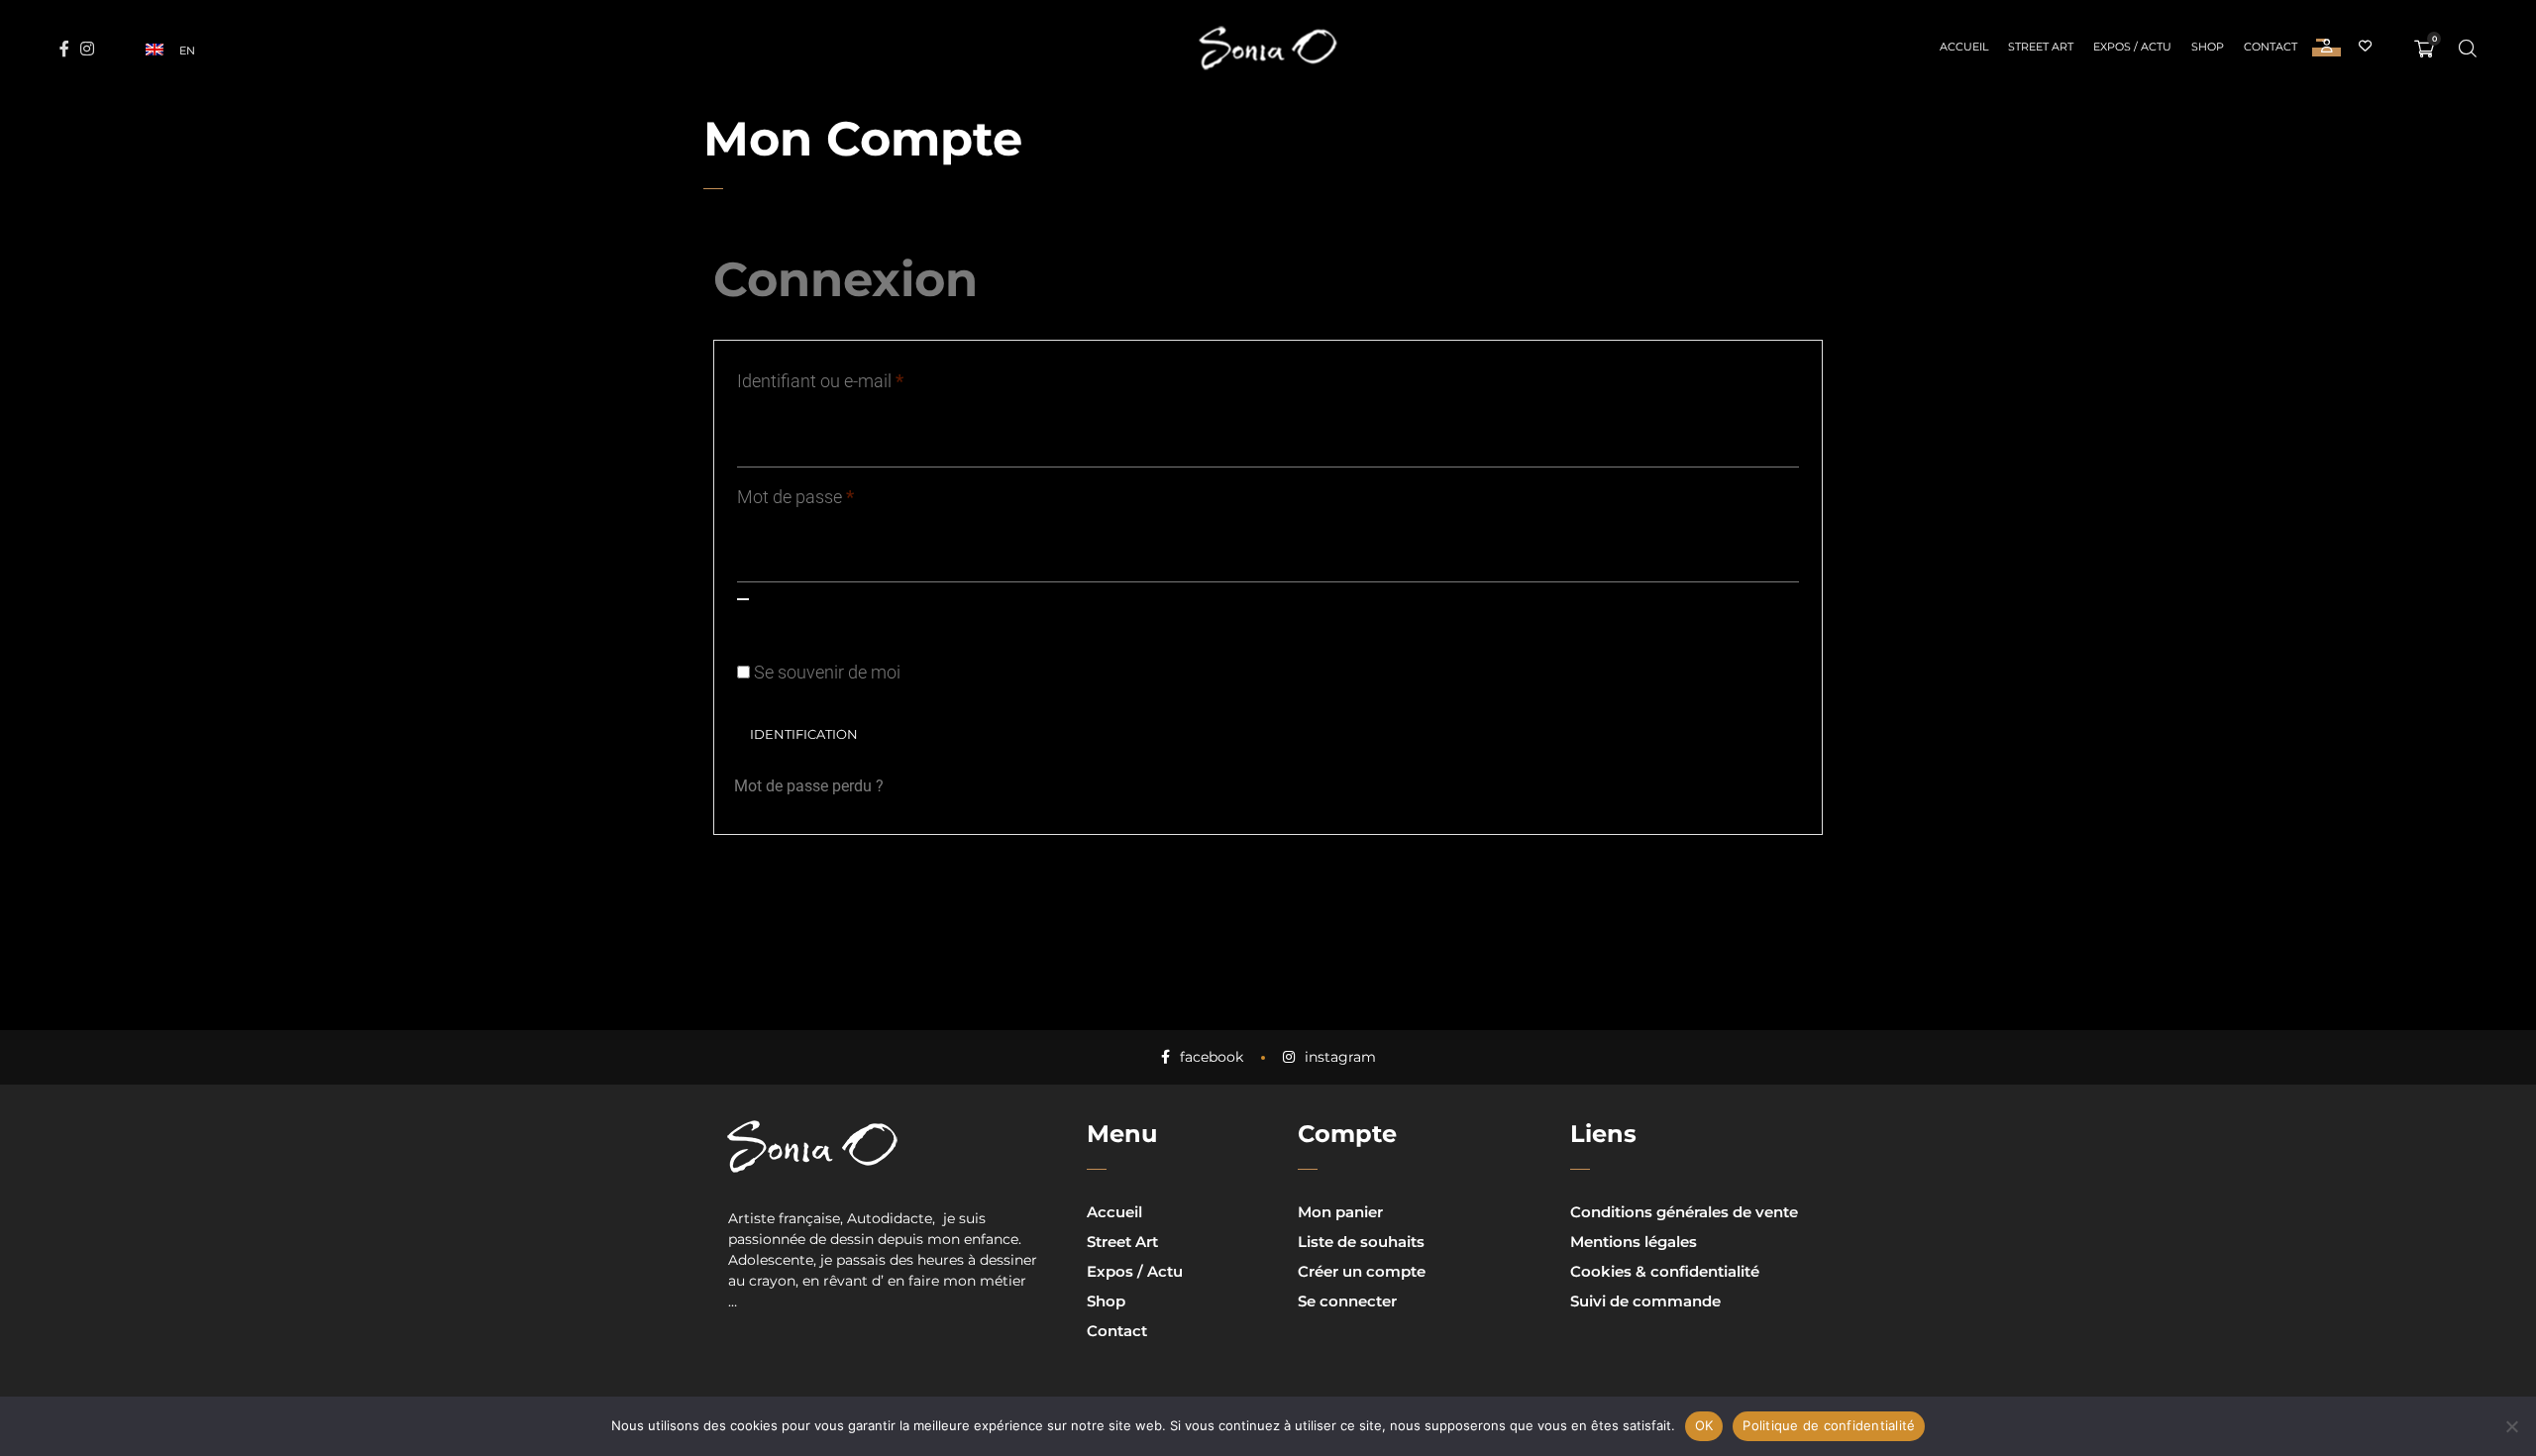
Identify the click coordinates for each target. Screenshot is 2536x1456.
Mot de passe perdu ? (809, 786)
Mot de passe (837, 493)
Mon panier (1340, 1212)
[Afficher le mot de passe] (743, 599)
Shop (1106, 1301)
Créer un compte (1362, 1271)
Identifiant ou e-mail (862, 377)
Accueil (1114, 1212)
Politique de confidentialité (1829, 1425)
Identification (804, 734)
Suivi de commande (1645, 1301)
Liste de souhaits (1361, 1242)
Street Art (1122, 1242)
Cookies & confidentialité (1665, 1271)
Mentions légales (1634, 1242)
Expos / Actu (1135, 1271)
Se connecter (1347, 1301)
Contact (1117, 1331)
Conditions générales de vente (1684, 1212)
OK (1704, 1425)
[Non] (2511, 1426)
